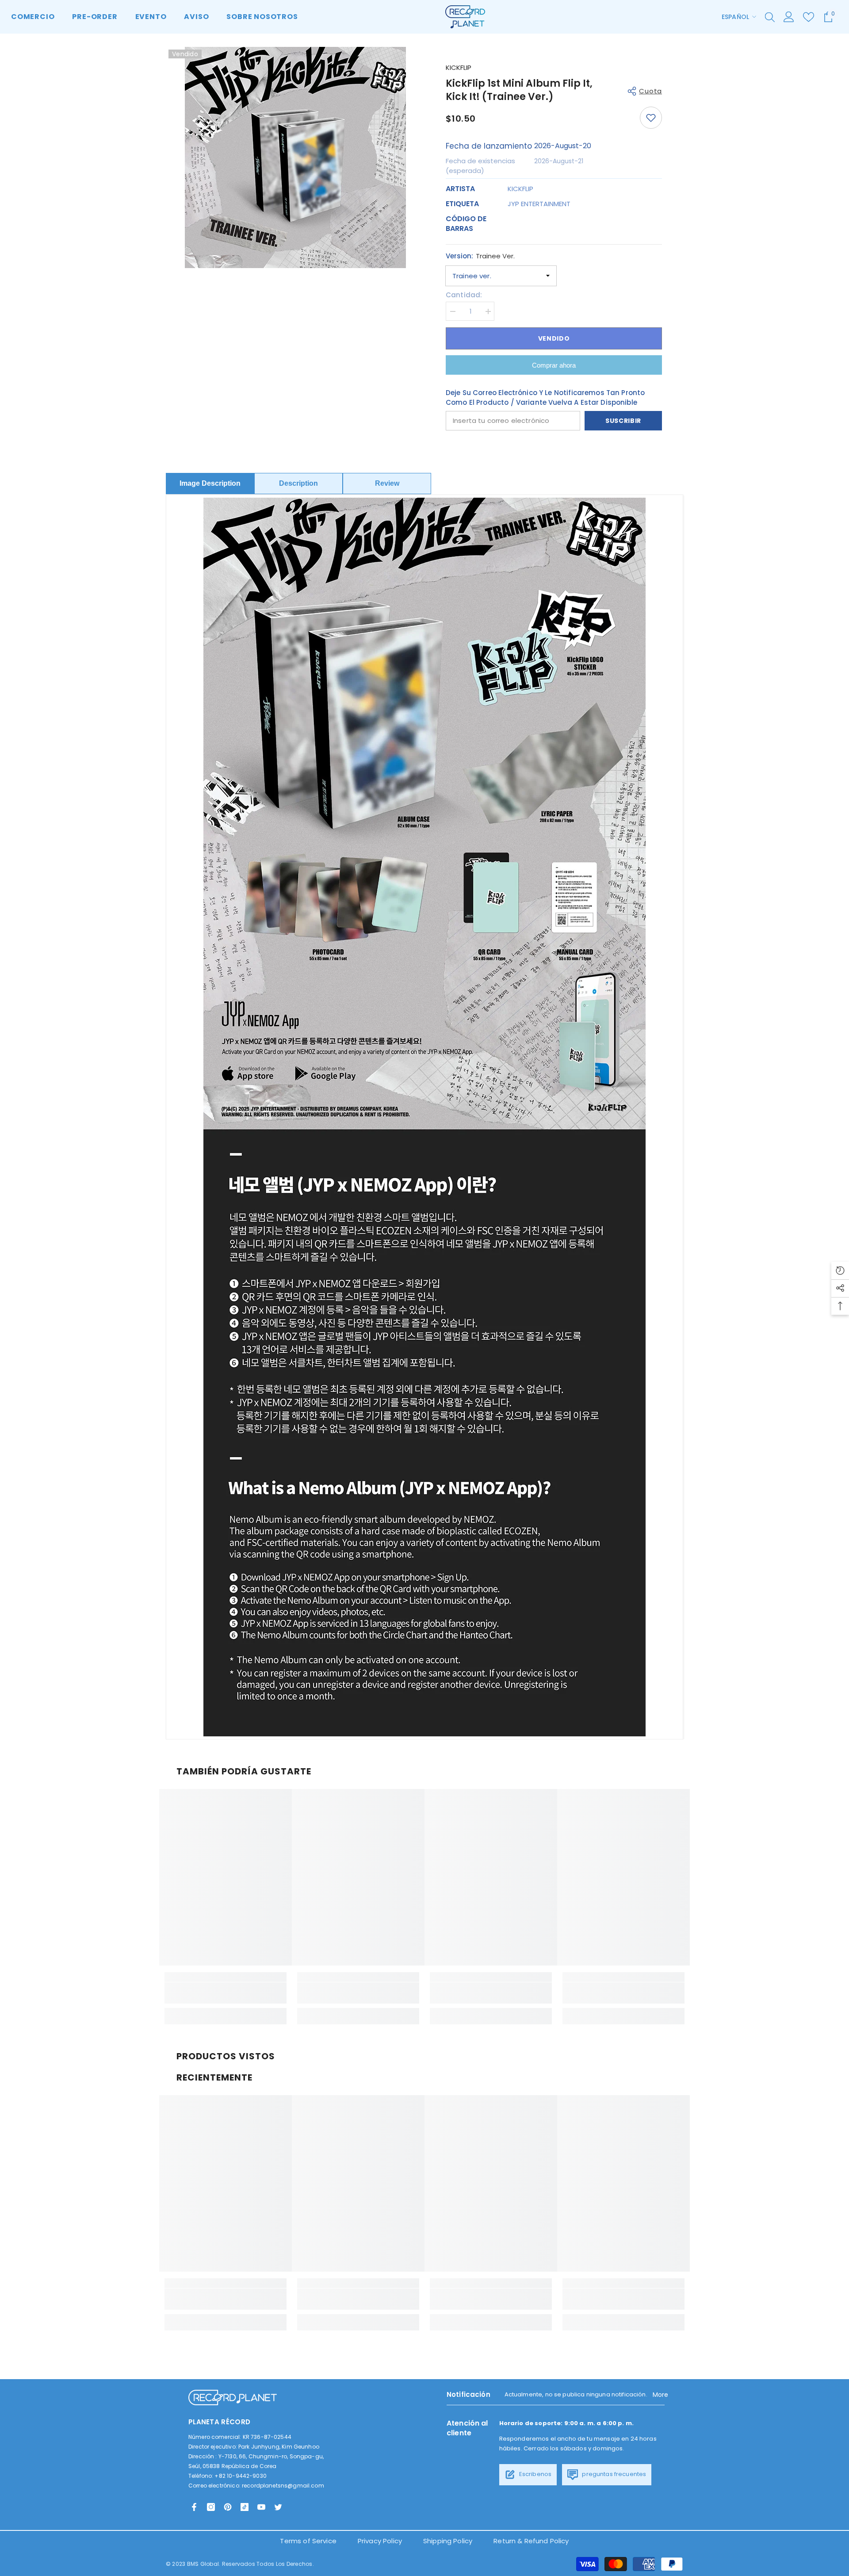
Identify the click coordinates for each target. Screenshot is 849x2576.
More (661, 2395)
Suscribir (623, 421)
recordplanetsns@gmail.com (283, 2486)
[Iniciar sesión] (789, 17)
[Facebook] (194, 2507)
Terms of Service (308, 2541)
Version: (480, 256)
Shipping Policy (448, 2541)
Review (387, 483)
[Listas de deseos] (809, 17)
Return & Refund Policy (531, 2541)
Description (298, 483)
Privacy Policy (380, 2541)
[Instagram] (211, 2507)
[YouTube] (261, 2507)
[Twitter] (278, 2507)
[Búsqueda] (770, 17)
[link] (226, 1993)
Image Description (210, 483)
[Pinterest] (228, 2507)
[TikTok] (245, 2507)
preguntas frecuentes (613, 2474)
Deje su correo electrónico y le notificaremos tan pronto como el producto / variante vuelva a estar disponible (545, 397)
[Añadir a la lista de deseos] (651, 118)
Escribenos (535, 2474)
